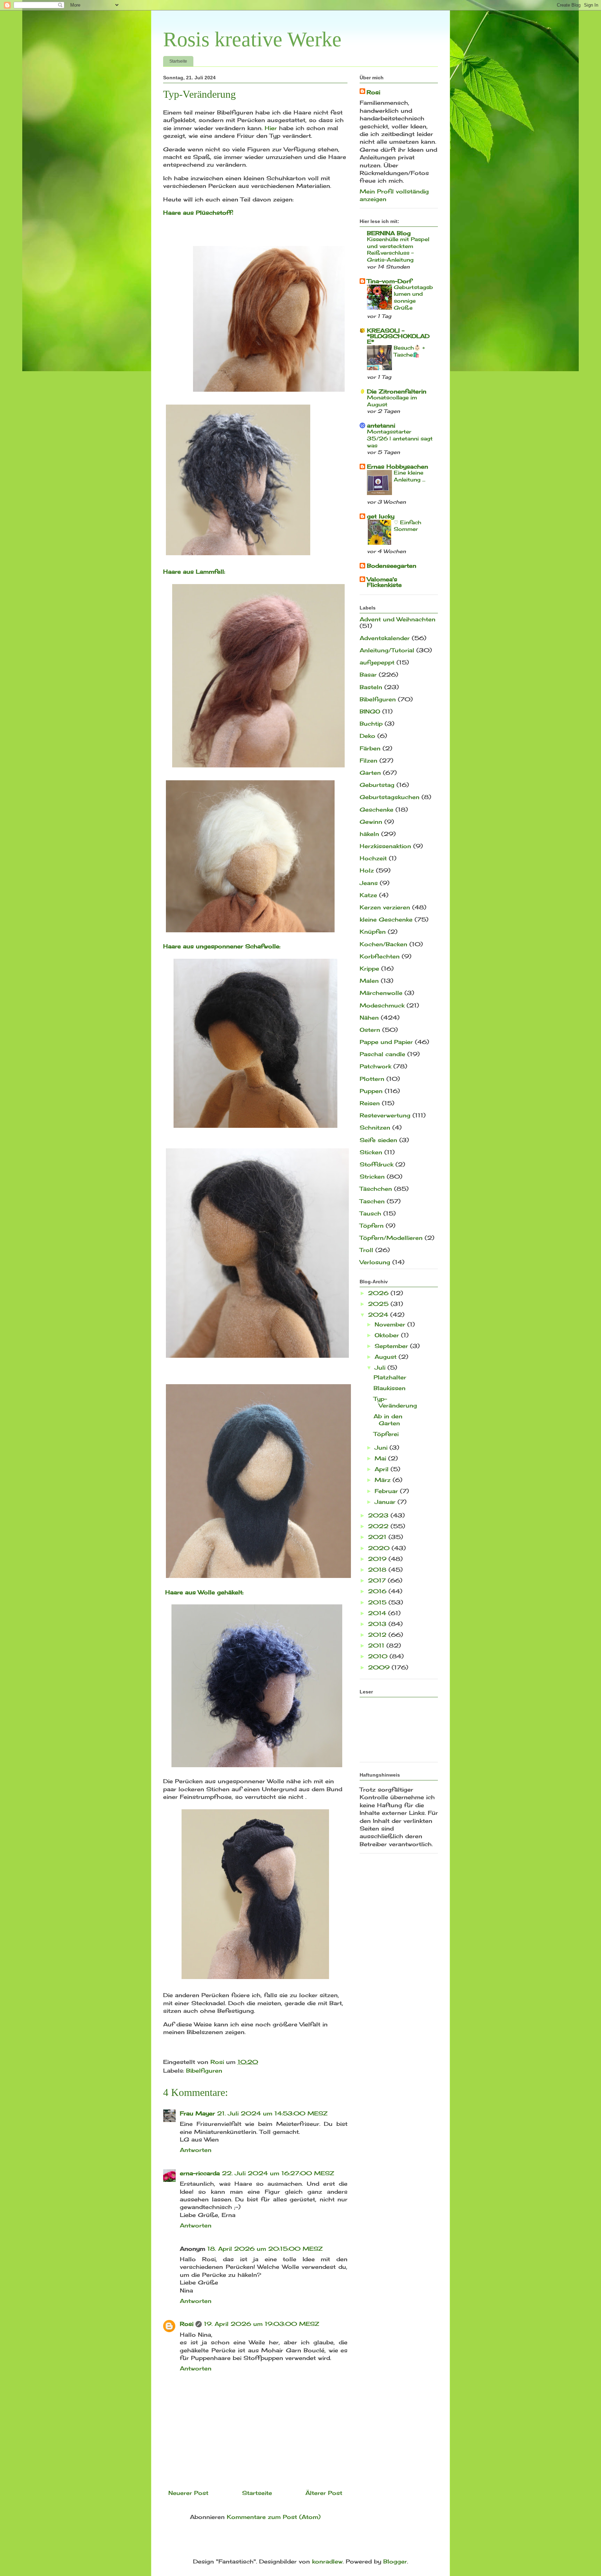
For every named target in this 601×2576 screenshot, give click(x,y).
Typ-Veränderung (395, 1402)
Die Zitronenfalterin (397, 391)
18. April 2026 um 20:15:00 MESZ (265, 2249)
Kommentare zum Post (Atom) (274, 2517)
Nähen (369, 1018)
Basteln (371, 687)
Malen (369, 981)
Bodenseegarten (392, 566)
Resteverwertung (385, 1115)
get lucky (381, 516)
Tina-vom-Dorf (389, 281)
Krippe (369, 968)
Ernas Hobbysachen (398, 466)
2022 (379, 1526)
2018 (378, 1570)
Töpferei (386, 1434)
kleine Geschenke (386, 919)
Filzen (368, 760)
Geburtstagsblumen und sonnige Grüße (413, 297)
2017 (378, 1580)
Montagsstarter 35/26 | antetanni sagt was (400, 438)
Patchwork (375, 1066)
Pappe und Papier (386, 1042)
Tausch (370, 1213)
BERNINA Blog (389, 233)
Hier (271, 128)
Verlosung (375, 1262)
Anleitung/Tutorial (387, 650)
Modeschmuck (382, 1005)
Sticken (371, 1152)
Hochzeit (373, 858)
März (384, 1480)
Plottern (372, 1079)
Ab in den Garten (388, 1419)
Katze (368, 895)
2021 (378, 1537)
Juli (381, 1367)
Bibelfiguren (204, 2071)
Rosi (187, 2324)
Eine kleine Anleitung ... (410, 476)
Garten (370, 773)
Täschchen (376, 1189)
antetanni (381, 425)
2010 (379, 1656)
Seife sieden (378, 1140)
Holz (367, 870)
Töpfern (372, 1226)
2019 (378, 1559)
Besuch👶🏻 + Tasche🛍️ (409, 351)
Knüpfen (373, 932)
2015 (378, 1602)
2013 (378, 1624)
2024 (379, 1315)
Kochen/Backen (383, 944)
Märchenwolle (381, 993)
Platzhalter (390, 1377)
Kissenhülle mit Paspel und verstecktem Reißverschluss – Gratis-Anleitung (398, 249)
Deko (367, 736)
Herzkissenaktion (385, 846)
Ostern (370, 1030)
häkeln (369, 834)
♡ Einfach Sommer (407, 526)
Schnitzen (375, 1127)
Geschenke (376, 810)
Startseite (178, 61)
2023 (379, 1515)
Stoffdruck (376, 1164)
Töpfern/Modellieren (391, 1238)
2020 (380, 1548)
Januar (386, 1502)
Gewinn (371, 822)
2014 (378, 1613)
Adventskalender (385, 638)
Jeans (369, 883)
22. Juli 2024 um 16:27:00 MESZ (278, 2173)
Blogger (395, 2561)
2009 (380, 1667)
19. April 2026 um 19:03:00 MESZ (262, 2324)
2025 (379, 1304)
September (392, 1346)
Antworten (196, 2150)
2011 (377, 1645)
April (383, 1469)
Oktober (388, 1335)
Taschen (372, 1201)
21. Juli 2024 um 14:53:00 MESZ (272, 2113)
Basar (368, 675)
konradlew (327, 2561)
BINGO (370, 711)
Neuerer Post (188, 2493)
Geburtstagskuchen (390, 797)
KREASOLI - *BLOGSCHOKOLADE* (398, 336)
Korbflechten (380, 956)
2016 (378, 1591)
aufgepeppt (377, 662)
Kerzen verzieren (385, 907)
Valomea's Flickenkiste (384, 582)
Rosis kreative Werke (252, 39)
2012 (378, 1635)
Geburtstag (377, 785)
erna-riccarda (200, 2173)
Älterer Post (324, 2493)
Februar (387, 1491)
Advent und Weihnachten (398, 619)
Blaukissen (390, 1388)
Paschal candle (382, 1054)
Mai (381, 1458)
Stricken (372, 1177)
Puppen (371, 1091)
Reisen (370, 1103)
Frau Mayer (197, 2113)
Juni (382, 1447)
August (387, 1357)
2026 (379, 1293)
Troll (366, 1250)
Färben (370, 748)
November (391, 1324)
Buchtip (371, 724)
